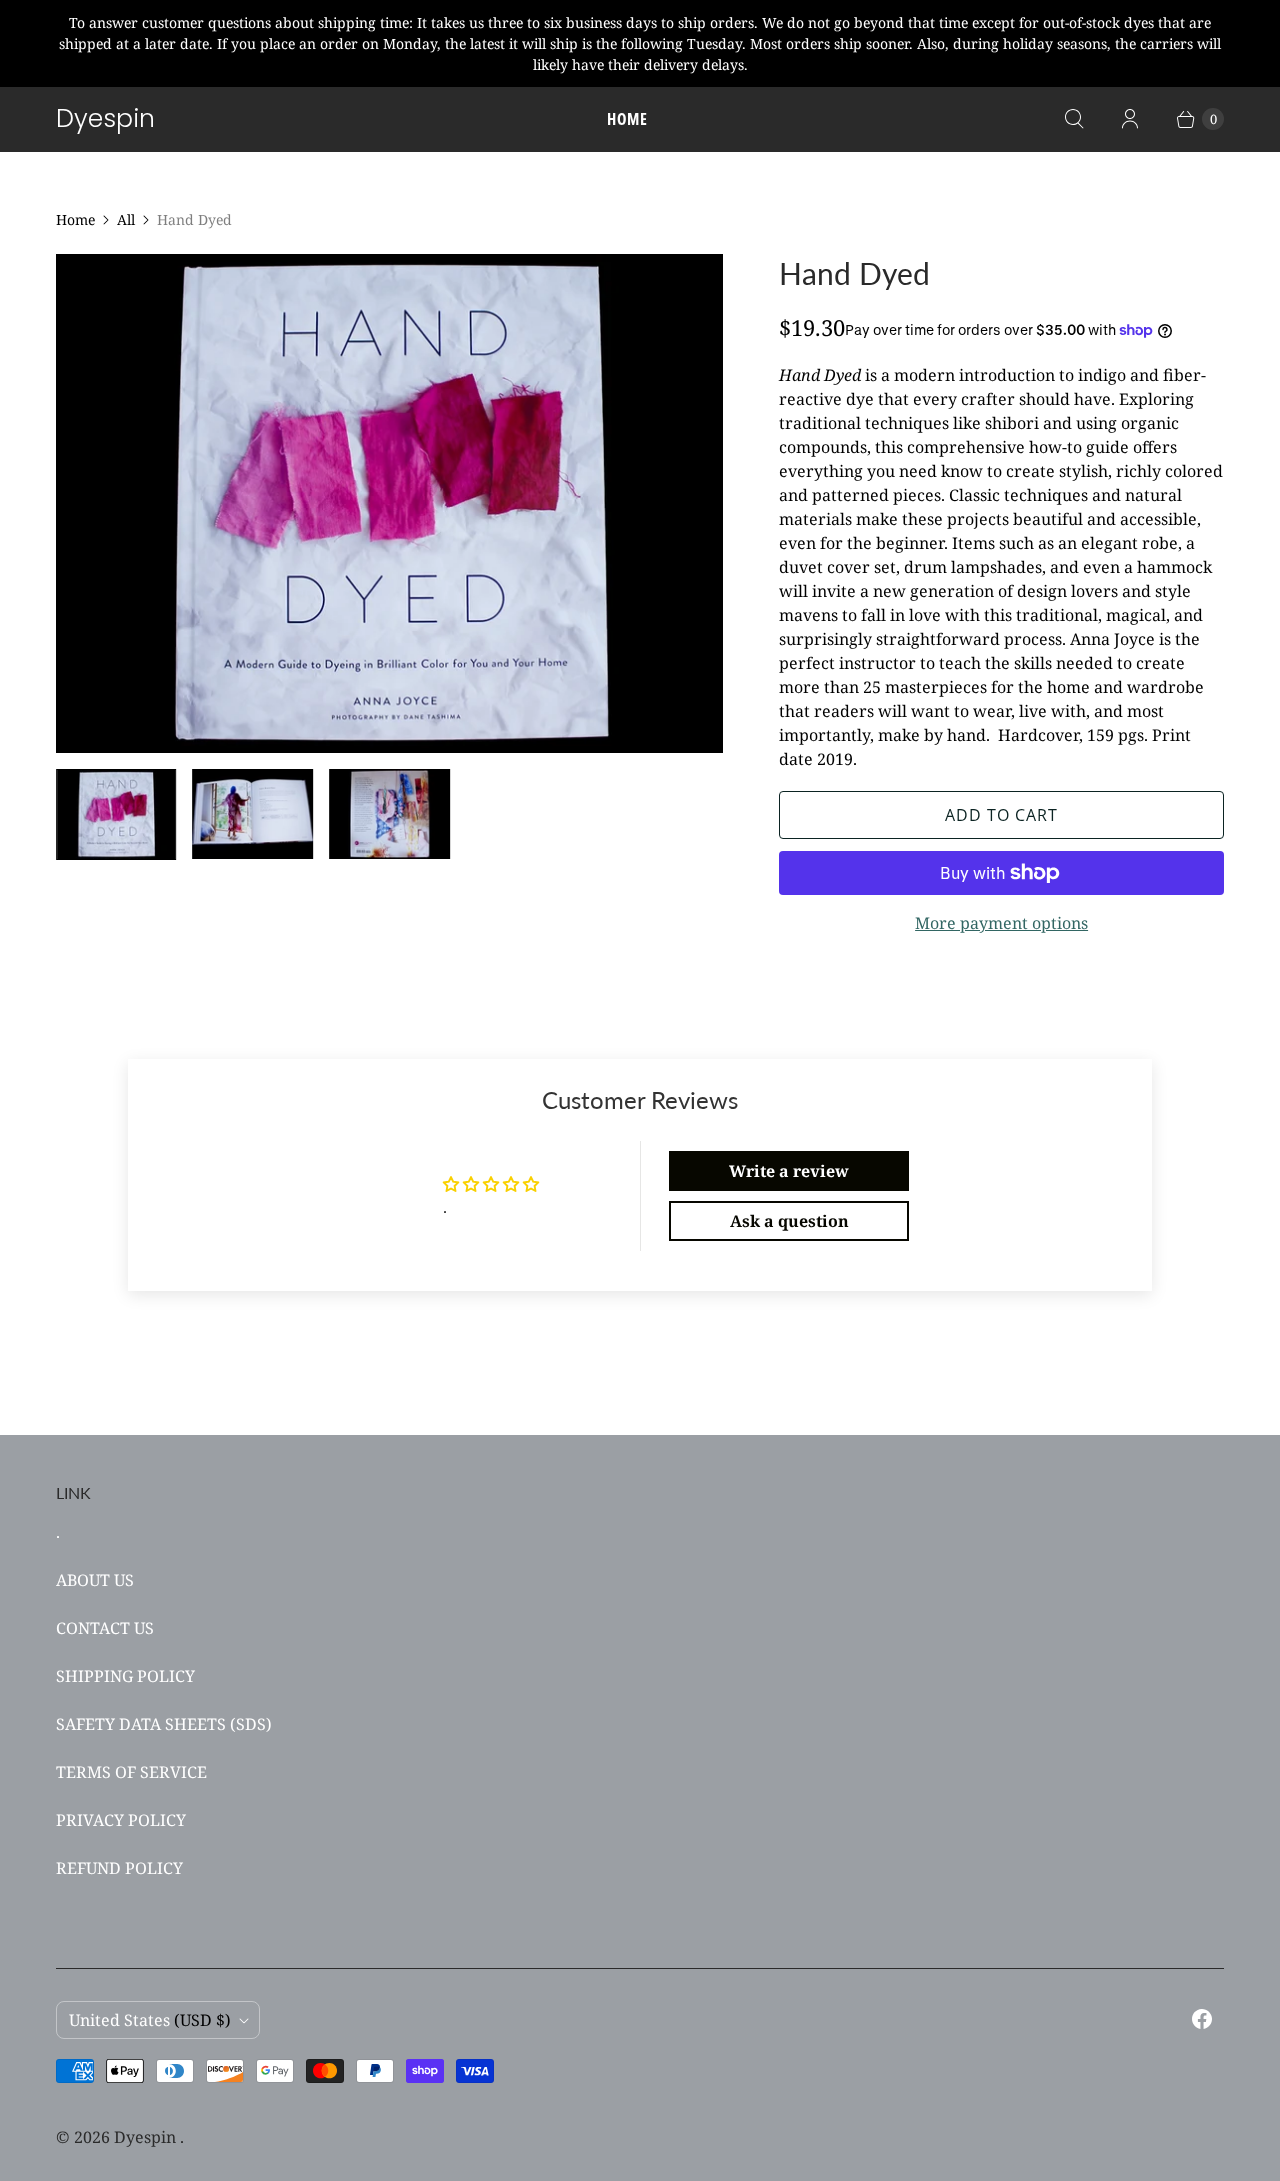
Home (627, 119)
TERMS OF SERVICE (131, 1772)
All (126, 219)
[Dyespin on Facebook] (1202, 2019)
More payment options (1001, 923)
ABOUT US (95, 1580)
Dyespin (147, 2137)
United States (150, 2020)
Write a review (789, 1171)
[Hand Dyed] (389, 503)
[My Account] (1130, 119)
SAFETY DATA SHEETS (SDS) (164, 1724)
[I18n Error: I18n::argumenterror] (116, 814)
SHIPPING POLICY (125, 1676)
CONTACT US (105, 1628)
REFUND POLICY (119, 1868)
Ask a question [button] (789, 1221)
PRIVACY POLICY (121, 1820)
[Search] (1074, 119)
